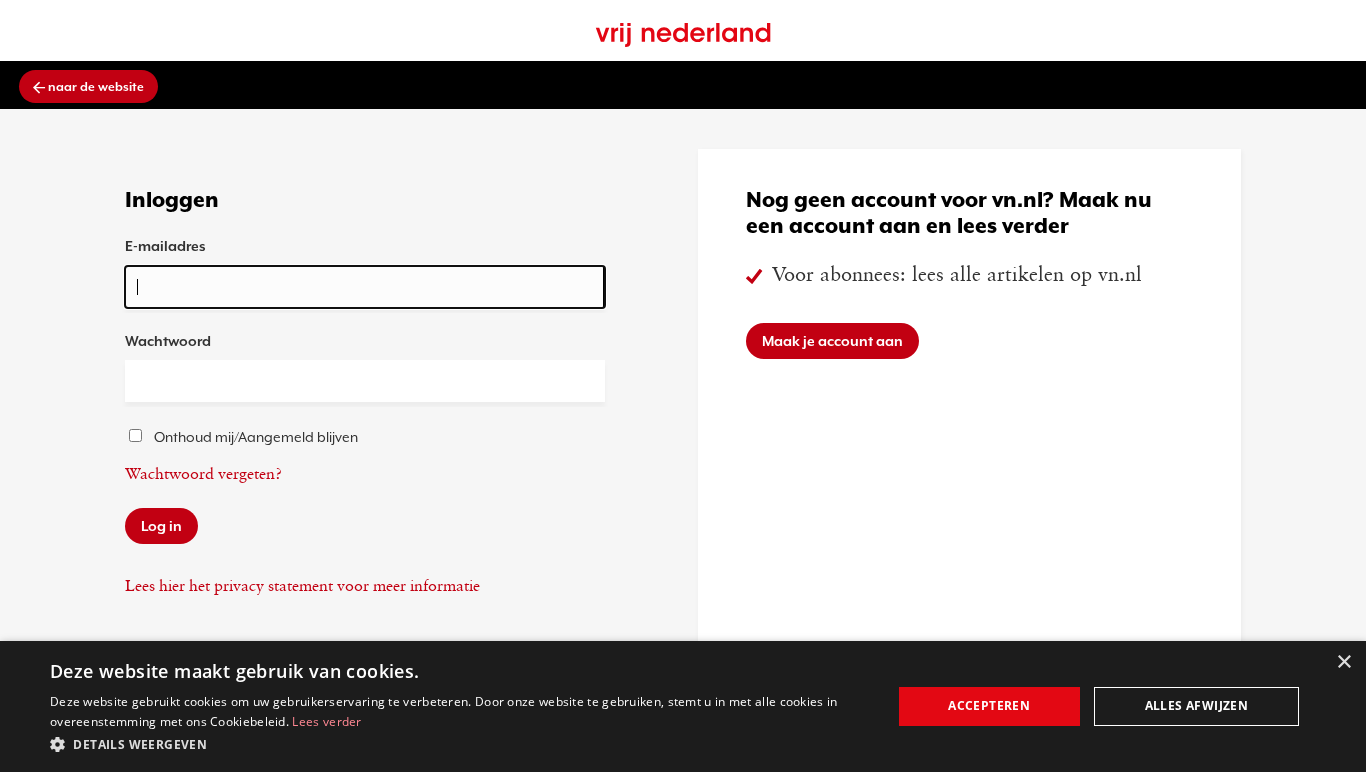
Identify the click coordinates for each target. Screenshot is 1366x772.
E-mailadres (165, 246)
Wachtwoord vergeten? (203, 475)
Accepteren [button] (989, 705)
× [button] (1343, 662)
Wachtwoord (168, 341)
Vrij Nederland (683, 35)
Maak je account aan (832, 341)
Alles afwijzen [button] (1197, 705)
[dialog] (683, 706)
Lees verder (326, 721)
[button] (458, 744)
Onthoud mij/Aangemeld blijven (256, 437)
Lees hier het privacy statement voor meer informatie (302, 587)
